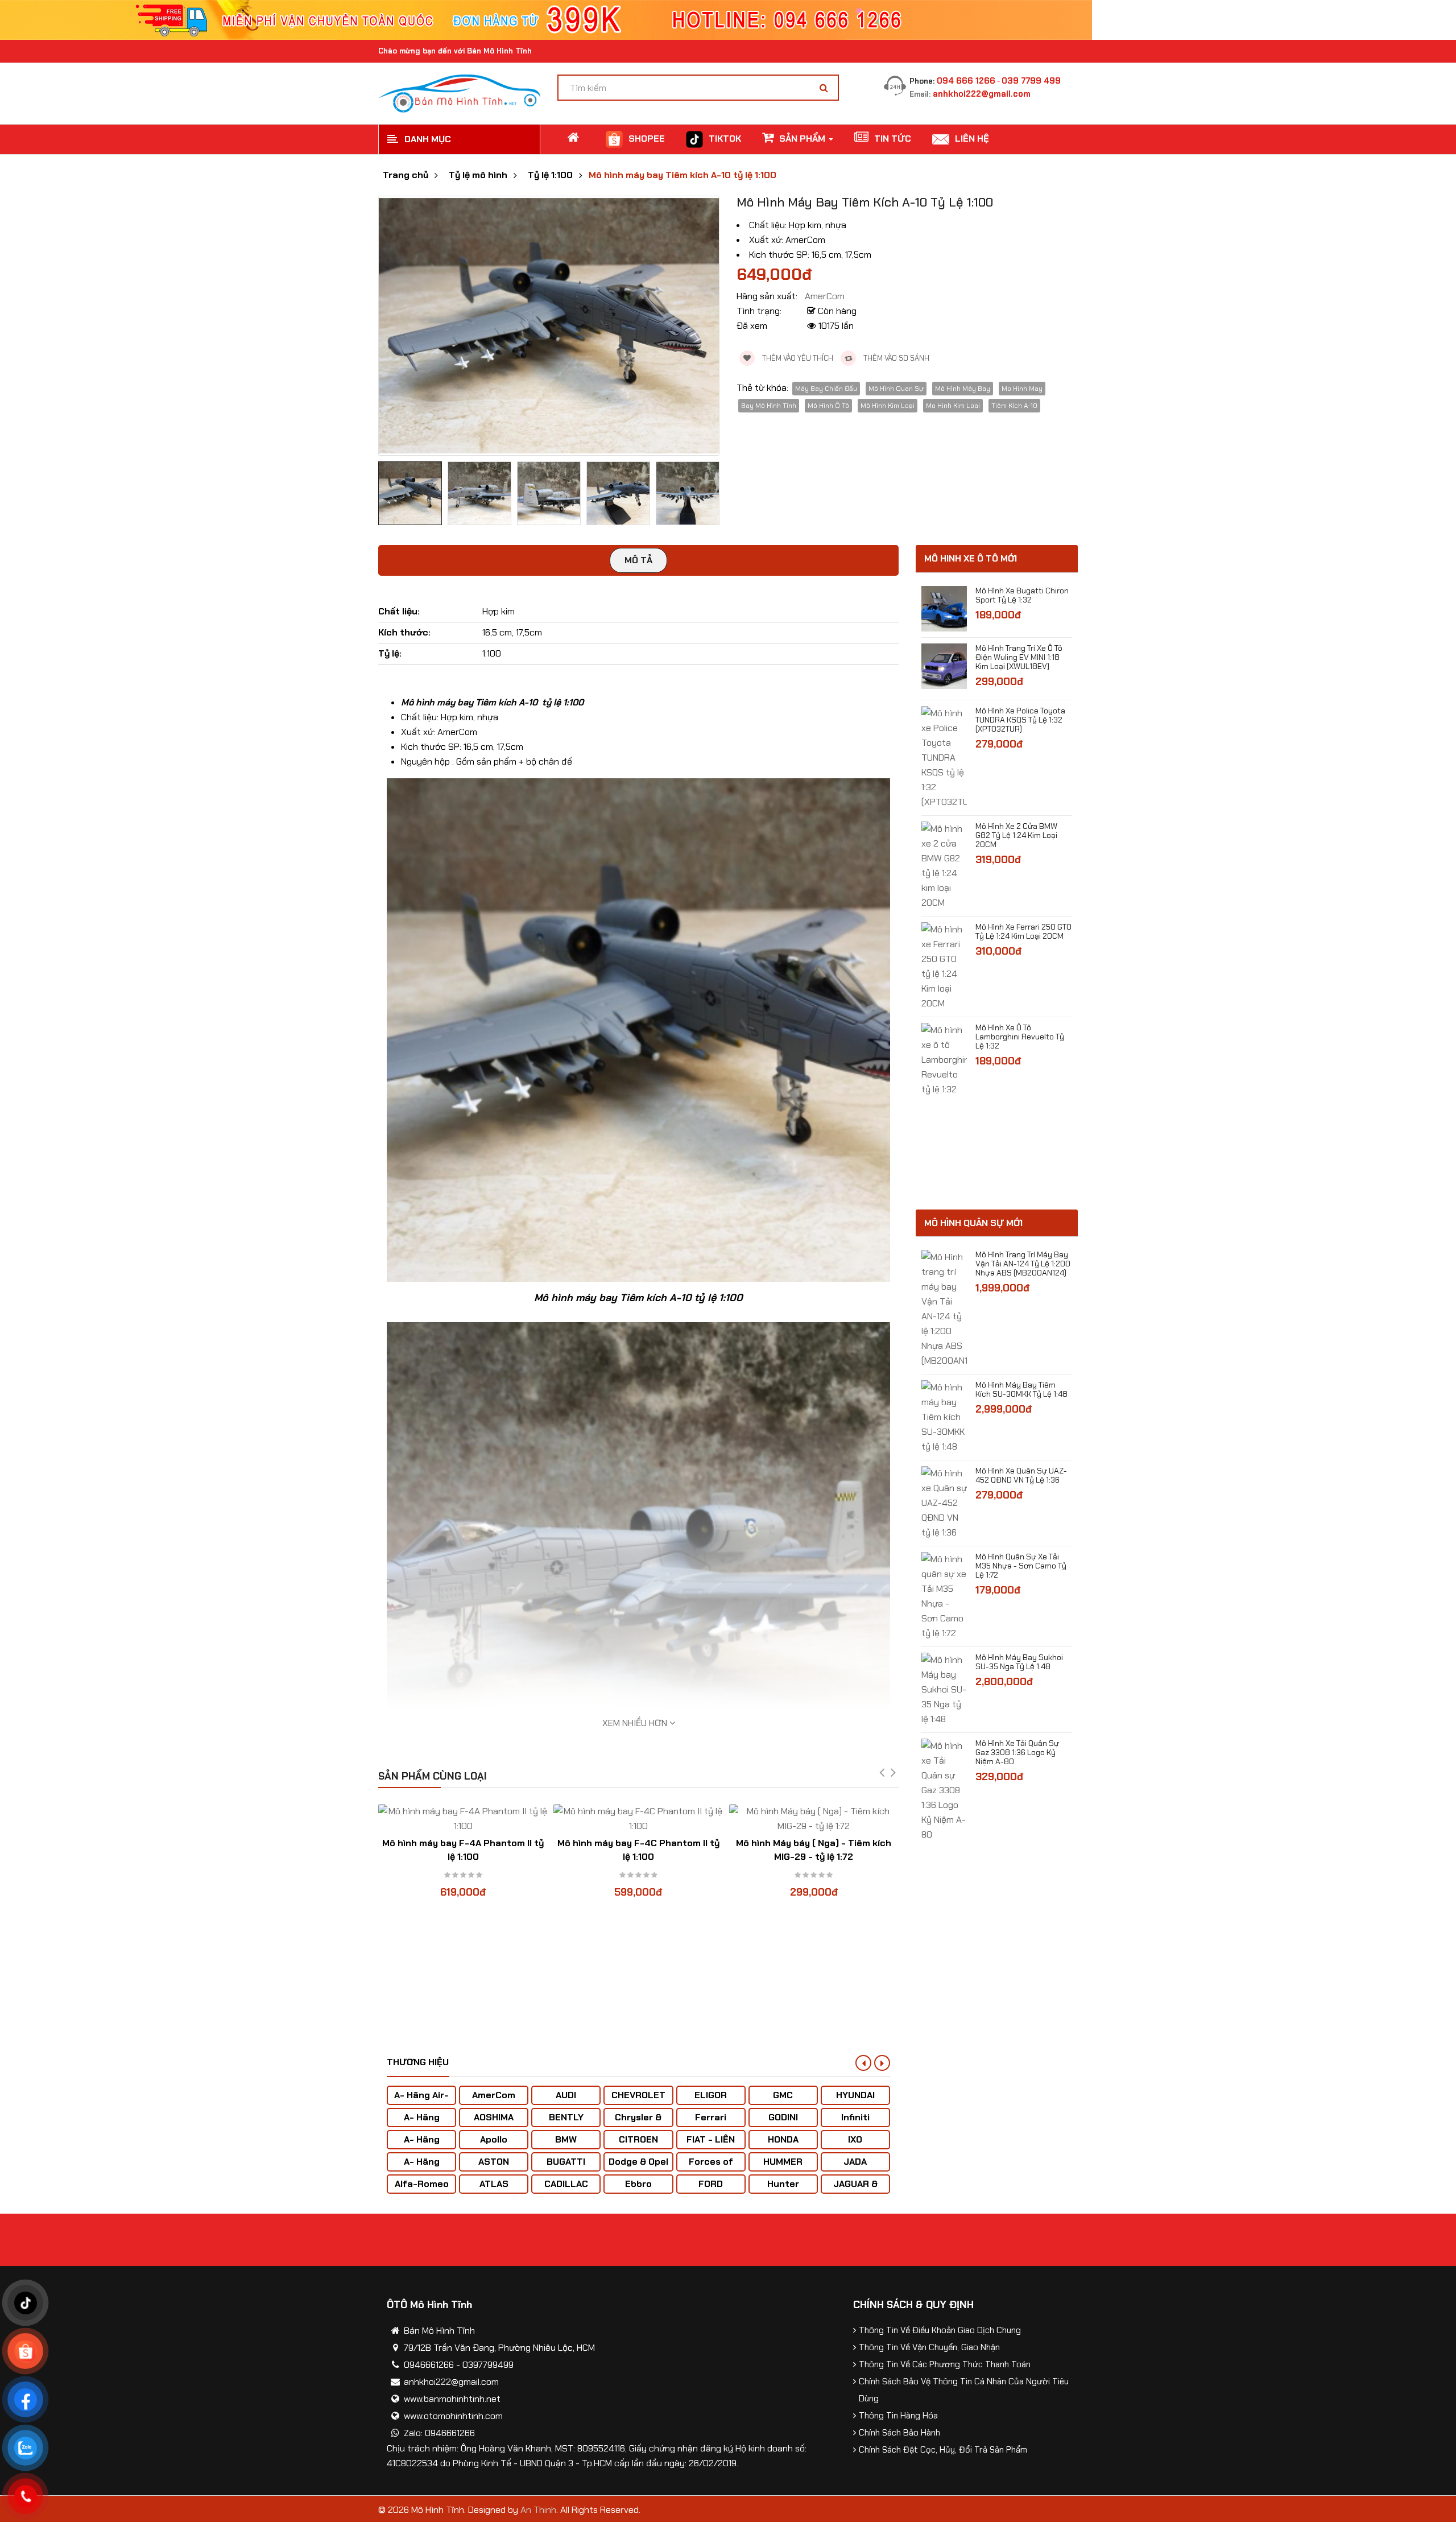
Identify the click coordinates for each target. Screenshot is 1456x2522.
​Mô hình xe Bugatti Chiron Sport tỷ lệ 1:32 (1022, 595)
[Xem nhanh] (485, 1810)
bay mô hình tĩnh (769, 406)
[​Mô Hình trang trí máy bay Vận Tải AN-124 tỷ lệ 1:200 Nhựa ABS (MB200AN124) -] (944, 1308)
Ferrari (711, 2117)
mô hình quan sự (896, 389)
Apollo (494, 2139)
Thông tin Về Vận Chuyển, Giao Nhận (929, 2347)
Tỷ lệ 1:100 (550, 175)
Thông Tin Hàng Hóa (898, 2416)
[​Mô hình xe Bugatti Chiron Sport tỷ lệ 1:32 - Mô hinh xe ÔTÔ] (944, 608)
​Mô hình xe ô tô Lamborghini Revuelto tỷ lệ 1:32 (1020, 1037)
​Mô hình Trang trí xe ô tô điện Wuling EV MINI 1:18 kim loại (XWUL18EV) (1019, 657)
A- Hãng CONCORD (422, 2167)
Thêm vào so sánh (895, 358)
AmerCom (494, 2095)
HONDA (783, 2139)
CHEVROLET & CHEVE (638, 2101)
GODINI (783, 2117)
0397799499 (488, 2365)
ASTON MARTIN (494, 2167)
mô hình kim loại (888, 406)
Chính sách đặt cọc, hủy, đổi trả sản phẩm (943, 2450)
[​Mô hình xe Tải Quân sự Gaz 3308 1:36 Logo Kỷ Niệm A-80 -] (944, 1790)
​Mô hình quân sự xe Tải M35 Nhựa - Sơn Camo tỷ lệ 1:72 (1021, 1566)
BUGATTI (566, 2162)
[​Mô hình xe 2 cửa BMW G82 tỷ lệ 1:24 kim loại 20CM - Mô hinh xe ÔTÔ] (944, 865)
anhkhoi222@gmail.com (982, 94)
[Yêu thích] (441, 1810)
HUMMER (783, 2162)
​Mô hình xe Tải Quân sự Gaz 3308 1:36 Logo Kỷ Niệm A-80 (1017, 1752)
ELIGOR (711, 2095)
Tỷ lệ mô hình (478, 175)
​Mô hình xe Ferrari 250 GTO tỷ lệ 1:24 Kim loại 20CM (1023, 931)
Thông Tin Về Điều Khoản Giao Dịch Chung (940, 2330)
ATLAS (494, 2184)
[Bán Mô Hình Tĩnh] (459, 92)
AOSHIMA (494, 2117)
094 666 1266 (966, 81)
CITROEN (638, 2139)
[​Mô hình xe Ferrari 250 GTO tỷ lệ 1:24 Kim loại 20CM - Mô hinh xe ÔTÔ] (944, 966)
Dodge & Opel (638, 2162)
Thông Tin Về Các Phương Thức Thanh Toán (945, 2364)
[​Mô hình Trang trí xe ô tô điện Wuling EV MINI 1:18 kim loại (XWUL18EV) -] (944, 665)
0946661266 (429, 2365)
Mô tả (638, 560)
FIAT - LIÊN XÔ (711, 2145)
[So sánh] (463, 1810)
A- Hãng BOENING (422, 2145)
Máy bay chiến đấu (826, 389)
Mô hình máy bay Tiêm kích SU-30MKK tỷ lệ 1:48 (1021, 1389)
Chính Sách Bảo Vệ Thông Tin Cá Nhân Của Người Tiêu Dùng (964, 2390)
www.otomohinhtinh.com (453, 2416)
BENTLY (566, 2117)
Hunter (783, 2184)
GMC (783, 2095)
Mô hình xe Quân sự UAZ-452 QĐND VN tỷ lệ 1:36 (1021, 1475)
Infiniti (855, 2117)
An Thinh (538, 2510)
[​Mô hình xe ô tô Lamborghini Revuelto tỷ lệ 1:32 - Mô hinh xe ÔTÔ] (944, 1059)
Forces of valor (711, 2167)
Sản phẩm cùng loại (433, 1776)
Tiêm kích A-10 (1014, 406)
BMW (566, 2139)
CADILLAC (566, 2184)
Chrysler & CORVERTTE (638, 2123)
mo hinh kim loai (953, 406)
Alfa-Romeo (422, 2184)
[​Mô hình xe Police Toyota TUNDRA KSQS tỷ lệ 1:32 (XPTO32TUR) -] (944, 757)
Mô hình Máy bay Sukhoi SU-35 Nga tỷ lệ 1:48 (1019, 1662)
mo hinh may (1022, 389)
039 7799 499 (1031, 81)
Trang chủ (406, 175)
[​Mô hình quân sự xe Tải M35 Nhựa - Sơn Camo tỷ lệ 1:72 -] (944, 1596)
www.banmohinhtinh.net (452, 2399)
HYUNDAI (855, 2095)
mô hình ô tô (828, 406)
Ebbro (638, 2184)
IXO (855, 2139)
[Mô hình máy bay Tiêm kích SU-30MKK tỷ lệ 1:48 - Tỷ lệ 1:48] (944, 1416)
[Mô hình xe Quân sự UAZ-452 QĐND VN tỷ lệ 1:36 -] (944, 1502)
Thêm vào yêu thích (797, 358)
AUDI (566, 2095)
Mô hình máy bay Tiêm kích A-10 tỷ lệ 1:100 (682, 175)
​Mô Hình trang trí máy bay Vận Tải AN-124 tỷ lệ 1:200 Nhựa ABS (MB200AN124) (1023, 1264)
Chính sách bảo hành (899, 2433)
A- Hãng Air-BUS (421, 2101)
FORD (711, 2184)
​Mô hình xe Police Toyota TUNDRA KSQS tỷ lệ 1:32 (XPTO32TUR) (1020, 720)
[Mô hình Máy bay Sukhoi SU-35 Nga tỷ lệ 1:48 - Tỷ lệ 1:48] (944, 1689)
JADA (855, 2162)
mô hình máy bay (963, 389)
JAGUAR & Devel (855, 2189)
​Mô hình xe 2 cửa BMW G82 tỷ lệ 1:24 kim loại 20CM (1016, 835)
